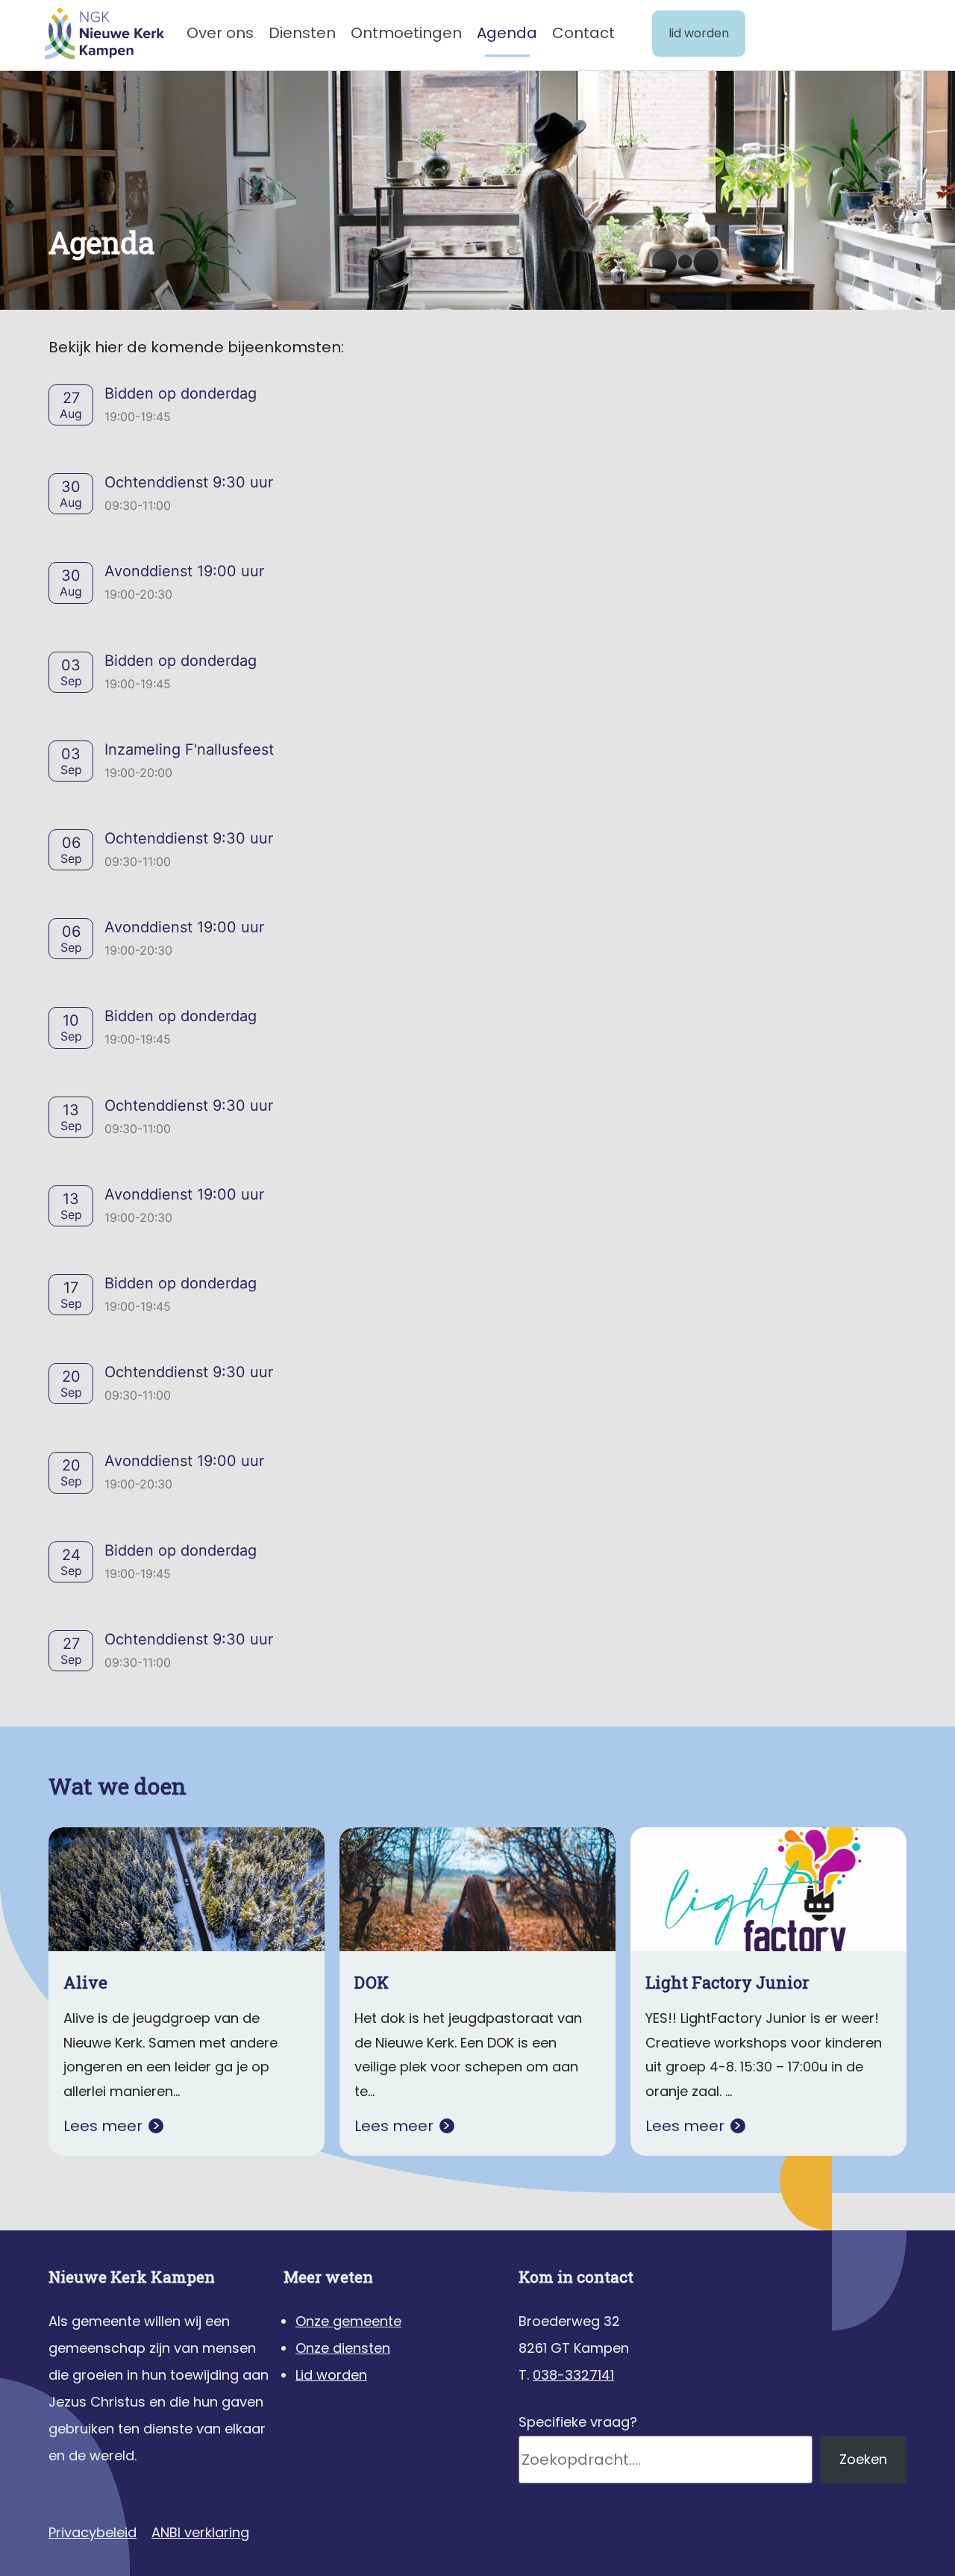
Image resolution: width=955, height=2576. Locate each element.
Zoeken (863, 2459)
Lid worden (699, 33)
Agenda (507, 33)
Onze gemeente (348, 2321)
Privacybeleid (93, 2532)
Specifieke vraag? (578, 2422)
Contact (583, 33)
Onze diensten (343, 2348)
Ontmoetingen (406, 33)
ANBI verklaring (200, 2532)
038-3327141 (573, 2375)
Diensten (302, 33)
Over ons (220, 33)
